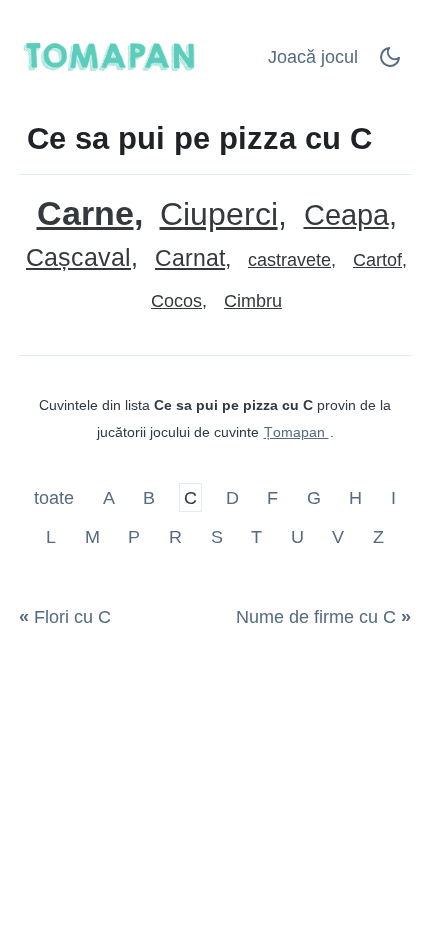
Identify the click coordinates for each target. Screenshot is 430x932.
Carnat (190, 258)
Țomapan (296, 432)
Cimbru (253, 301)
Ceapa (346, 215)
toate (56, 497)
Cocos (176, 301)
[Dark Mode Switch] (390, 63)
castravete (289, 260)
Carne (85, 213)
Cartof (377, 260)
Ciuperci (219, 214)
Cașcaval (78, 257)
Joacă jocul (313, 57)
